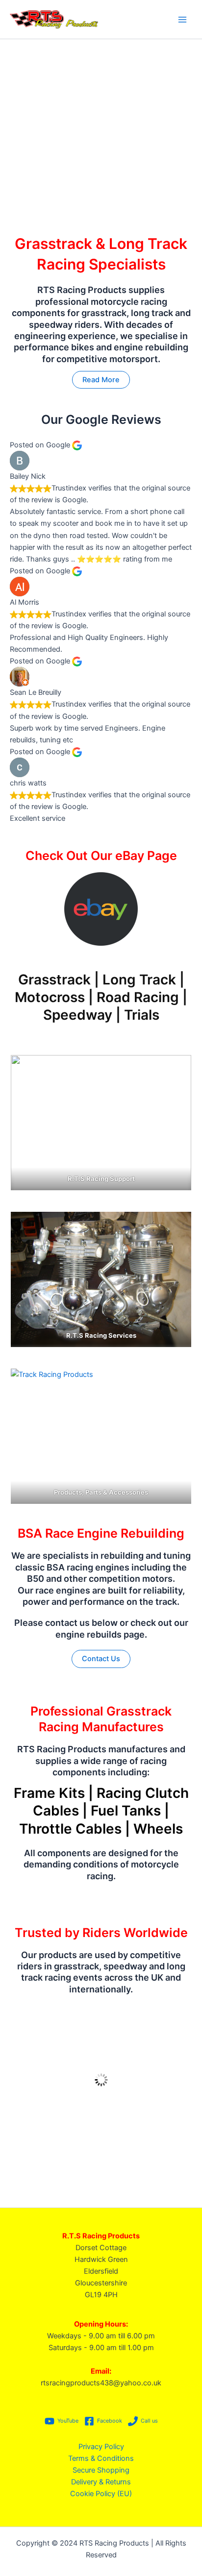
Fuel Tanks (126, 1811)
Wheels (158, 1829)
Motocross (50, 997)
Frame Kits (49, 1793)
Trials (142, 1015)
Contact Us (101, 1659)
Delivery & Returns (101, 2482)
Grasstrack (54, 980)
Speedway (78, 1015)
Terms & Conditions (101, 2458)
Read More (101, 380)
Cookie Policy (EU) (101, 2494)
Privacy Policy (101, 2447)
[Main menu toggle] (182, 19)
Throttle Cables (70, 1829)
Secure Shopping (101, 2470)
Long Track (139, 980)
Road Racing (138, 997)
